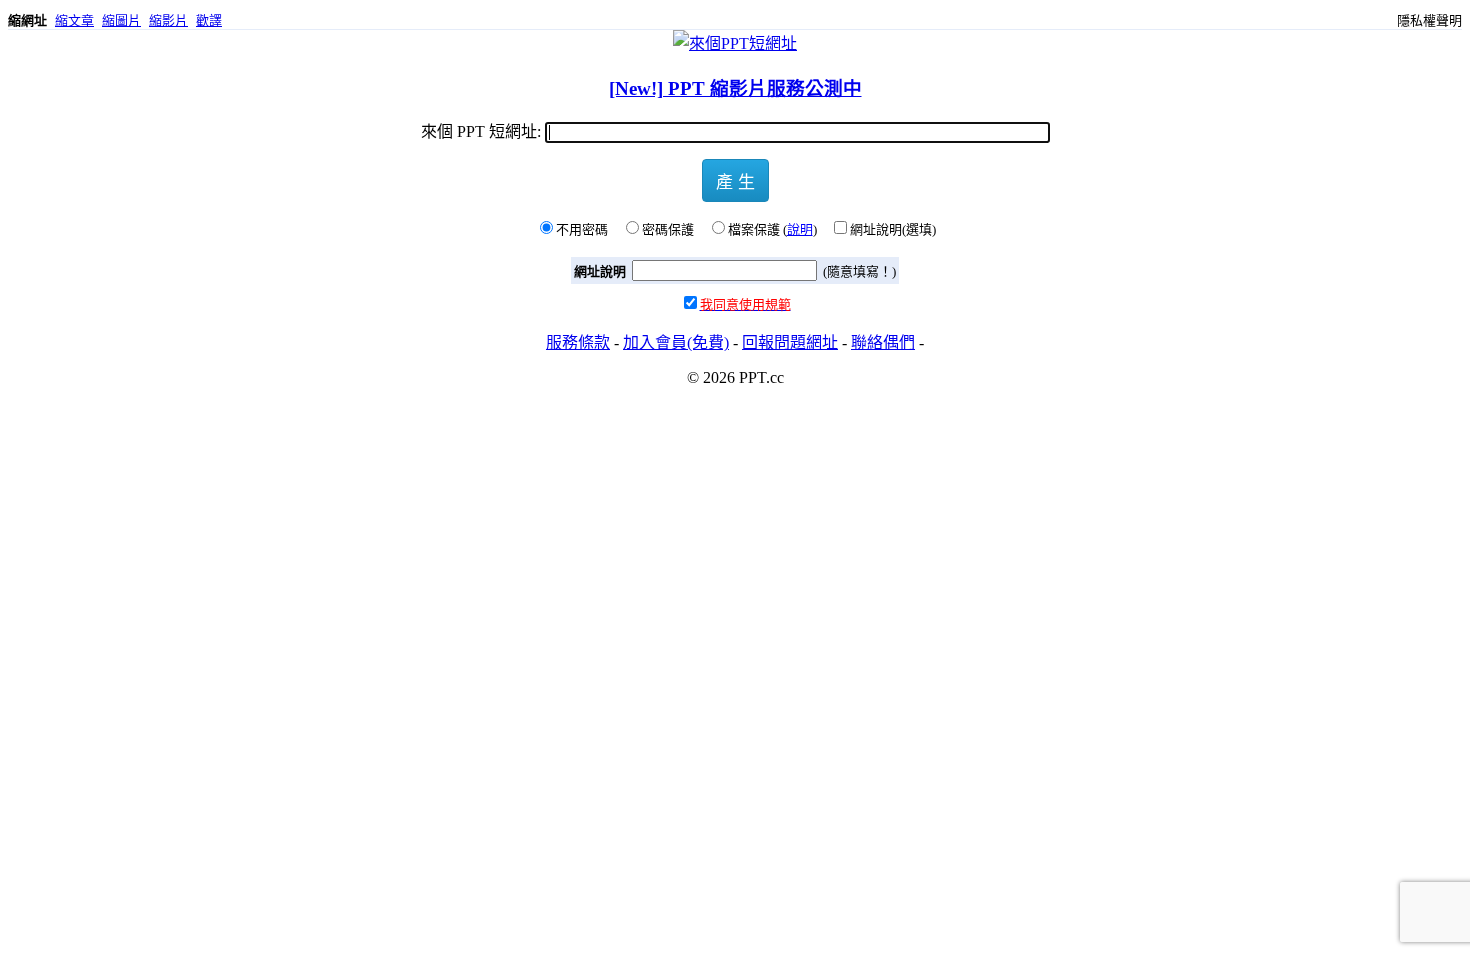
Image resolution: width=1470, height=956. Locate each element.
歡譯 (209, 20)
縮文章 (74, 20)
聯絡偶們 (883, 342)
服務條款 (578, 342)
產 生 (735, 180)
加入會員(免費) (676, 342)
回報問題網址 (790, 342)
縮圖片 (121, 20)
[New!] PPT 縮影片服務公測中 (735, 88)
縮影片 (168, 20)
